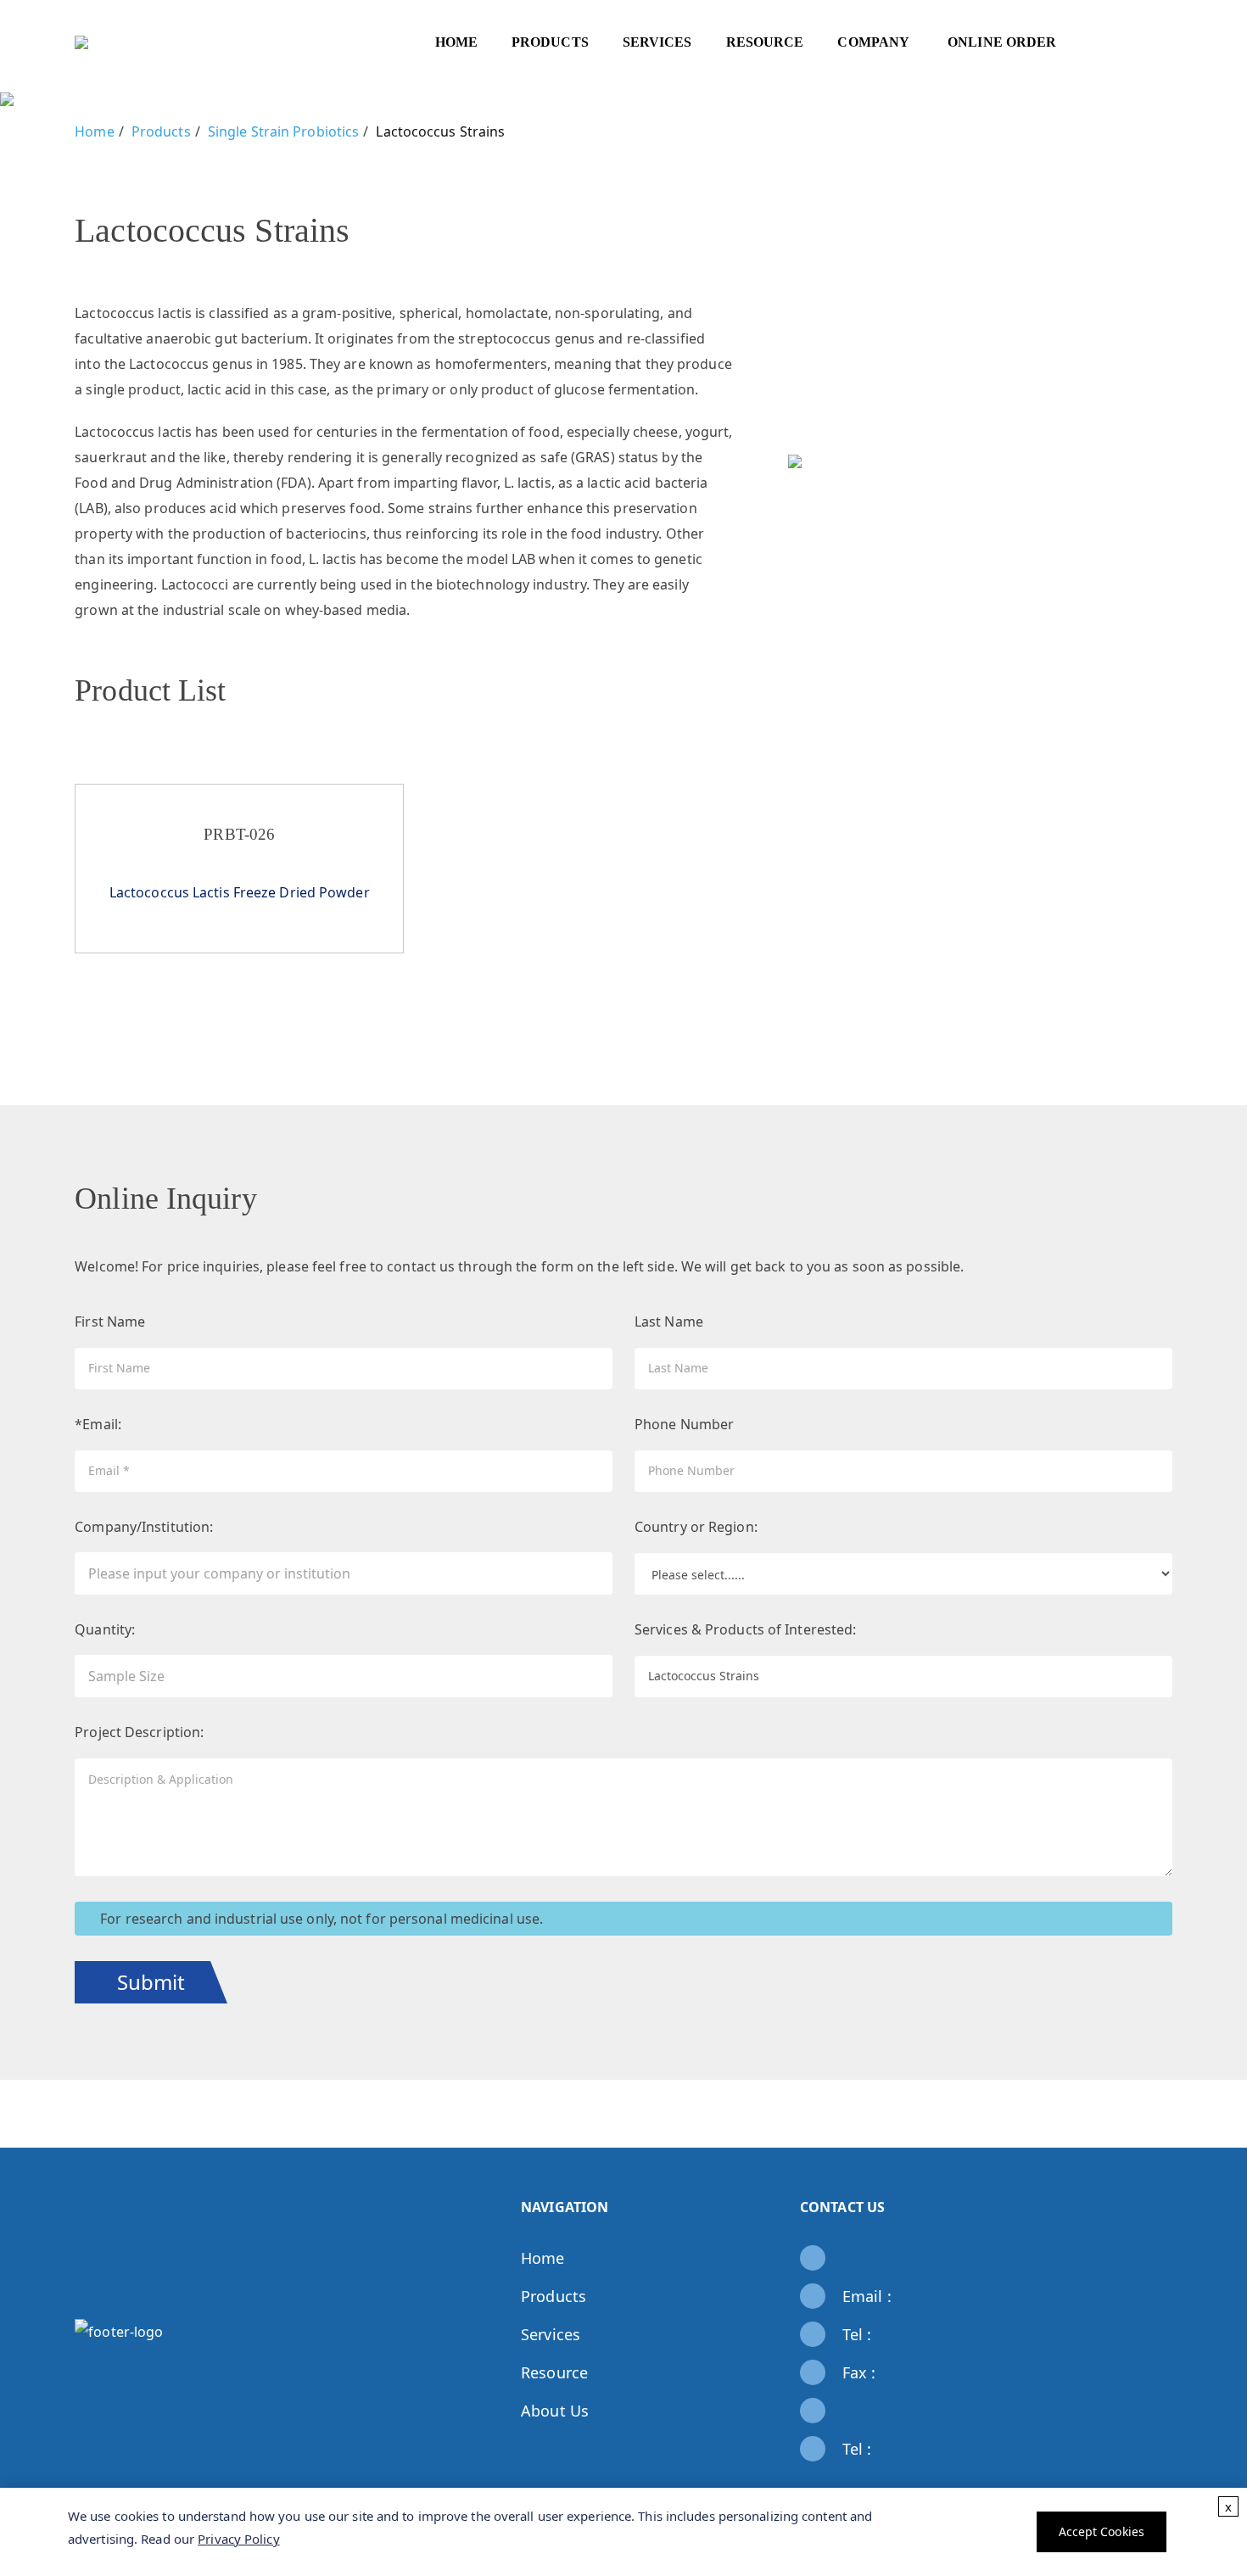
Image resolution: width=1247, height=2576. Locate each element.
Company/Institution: (144, 1527)
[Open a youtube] (1143, 2344)
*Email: (98, 1424)
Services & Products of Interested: (745, 1629)
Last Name (669, 1322)
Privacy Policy (238, 2539)
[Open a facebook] (1117, 2319)
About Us (555, 2411)
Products (554, 2296)
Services (551, 2334)
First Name (110, 1322)
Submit (151, 1982)
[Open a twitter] (1143, 2319)
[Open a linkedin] (1117, 2344)
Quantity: (105, 1629)
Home (456, 42)
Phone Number (684, 1424)
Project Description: (139, 1732)
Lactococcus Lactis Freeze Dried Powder (240, 892)
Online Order (1002, 42)
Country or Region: (696, 1527)
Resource (554, 2372)
